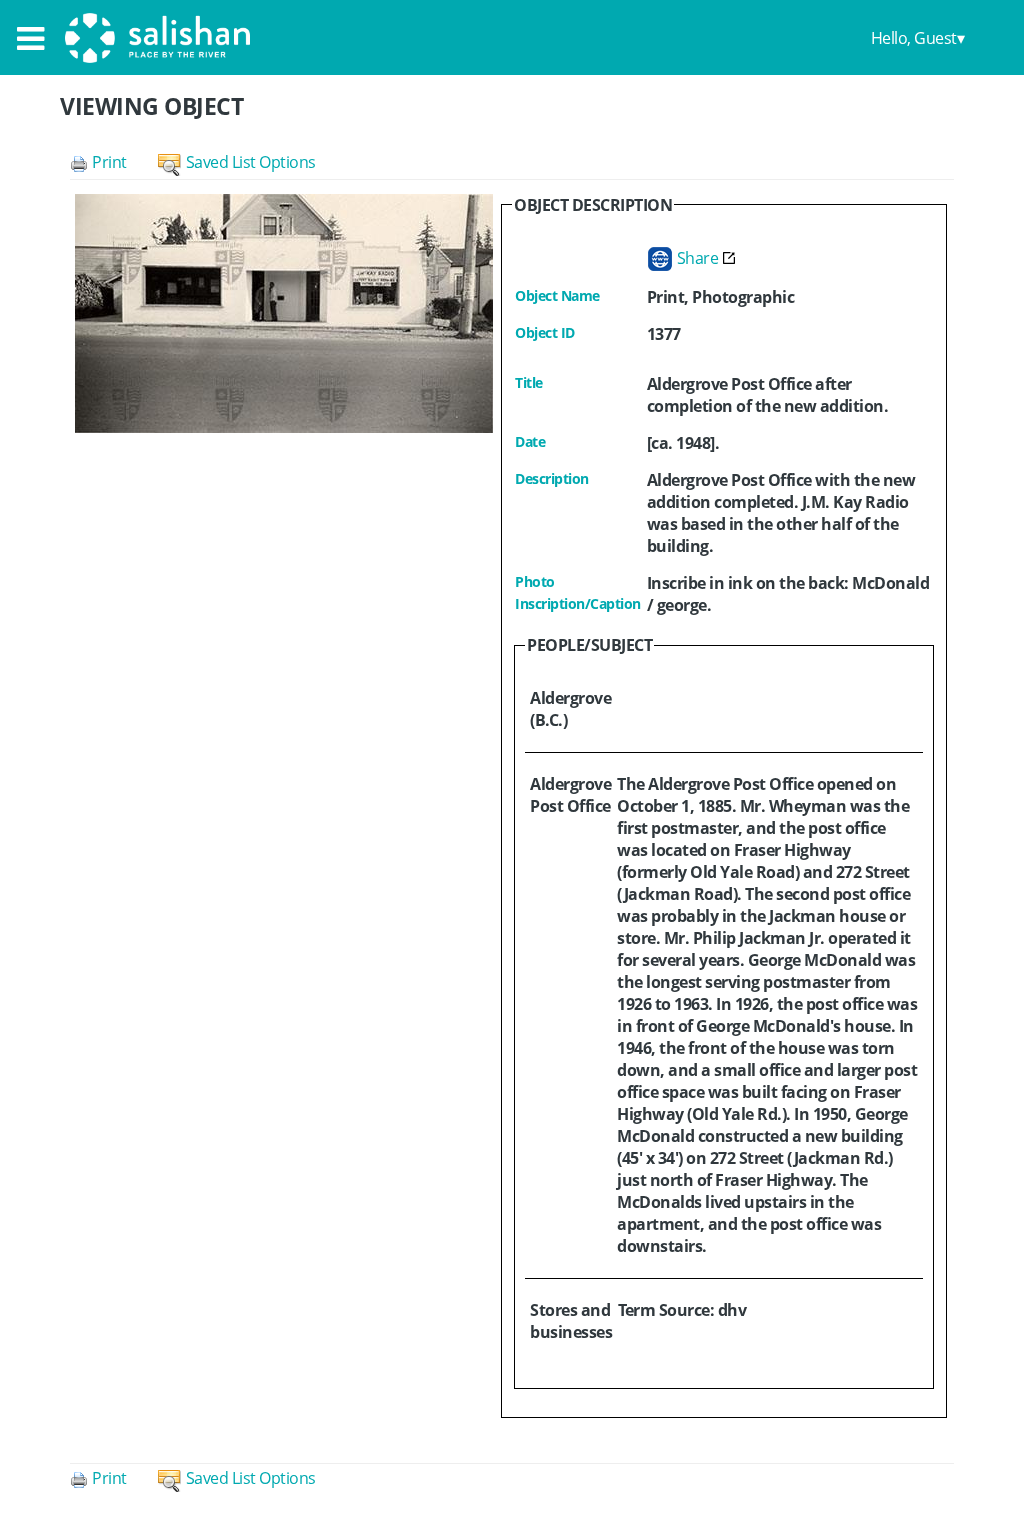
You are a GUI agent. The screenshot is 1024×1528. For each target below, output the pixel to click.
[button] (114, 162)
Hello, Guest (914, 38)
